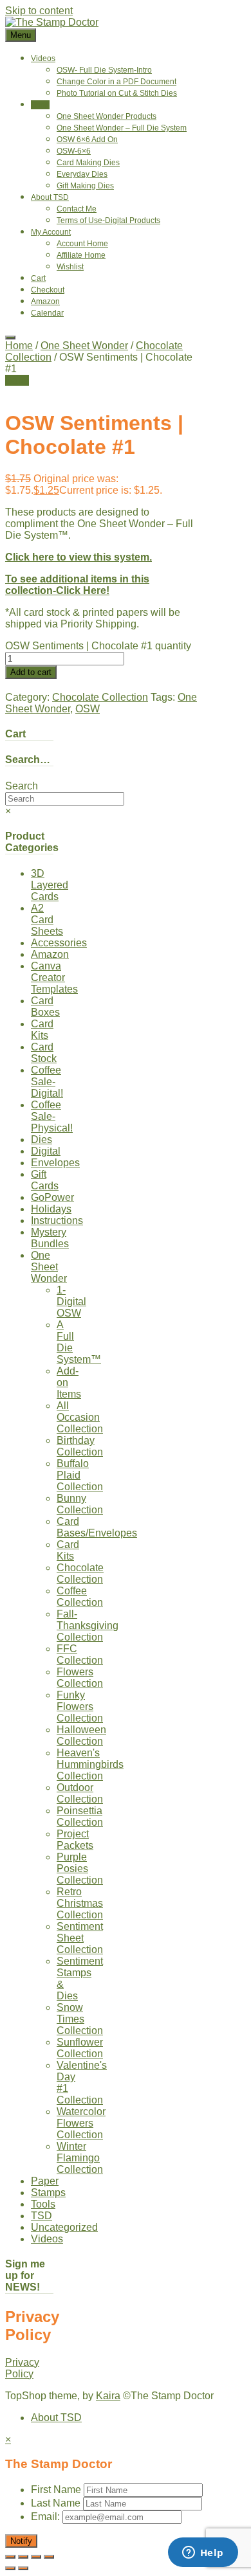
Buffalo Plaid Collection (80, 1475)
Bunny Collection (80, 1504)
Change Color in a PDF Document (116, 82)
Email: (47, 2517)
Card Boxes (45, 1006)
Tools (43, 2204)
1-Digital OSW (71, 1302)
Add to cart (31, 672)
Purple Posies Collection (80, 1869)
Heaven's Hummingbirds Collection (90, 1764)
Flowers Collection (80, 1678)
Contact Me (77, 209)
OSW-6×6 (74, 151)
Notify (21, 2541)
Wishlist (70, 267)
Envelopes (55, 1163)
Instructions (57, 1220)
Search (22, 786)
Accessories (59, 943)
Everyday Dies (82, 174)
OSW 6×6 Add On (87, 140)
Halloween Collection (81, 1735)
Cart (38, 278)
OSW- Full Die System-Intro (104, 70)
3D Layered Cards (50, 885)
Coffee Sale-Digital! (47, 1082)
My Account (51, 232)
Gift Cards (45, 1180)
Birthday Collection (80, 1446)
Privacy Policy (22, 2368)
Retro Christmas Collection (80, 1903)
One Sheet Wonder (84, 346)
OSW (88, 709)
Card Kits (42, 1030)
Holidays (51, 1209)
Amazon (45, 302)
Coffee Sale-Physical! (52, 1116)
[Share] (36, 2557)
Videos (43, 59)
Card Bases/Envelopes (97, 1527)
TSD (42, 2216)
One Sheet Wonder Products (107, 116)
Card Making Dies (88, 163)
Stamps (48, 2193)
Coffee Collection (80, 1597)
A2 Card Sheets (47, 920)
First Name (56, 2490)
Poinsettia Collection (80, 1816)
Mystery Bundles (50, 1238)
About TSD (50, 197)
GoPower (52, 1197)
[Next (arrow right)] (23, 2568)
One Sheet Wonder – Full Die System (122, 128)
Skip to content (39, 11)
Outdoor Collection (80, 1793)
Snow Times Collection (80, 2019)
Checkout (48, 290)
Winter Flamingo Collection (80, 2158)
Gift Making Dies (85, 186)
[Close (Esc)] (49, 2557)
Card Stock (44, 1053)
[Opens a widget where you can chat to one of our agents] (203, 2553)
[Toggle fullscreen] (23, 2557)
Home (19, 346)
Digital (46, 1151)
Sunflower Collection (80, 2048)
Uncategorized (64, 2227)
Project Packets (75, 1840)
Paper (45, 2181)
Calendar (47, 313)
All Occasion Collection (80, 1417)
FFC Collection (80, 1654)
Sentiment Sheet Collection (80, 1938)
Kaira (108, 2396)
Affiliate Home (81, 255)
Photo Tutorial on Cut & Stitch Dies (117, 93)
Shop (40, 105)
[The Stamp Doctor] (52, 22)
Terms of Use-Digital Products (108, 221)
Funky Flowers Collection (80, 1707)
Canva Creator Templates (54, 977)
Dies (42, 1139)
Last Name (56, 2503)
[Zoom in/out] (10, 2557)
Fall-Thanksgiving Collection (88, 1626)
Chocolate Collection (100, 697)
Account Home (82, 244)
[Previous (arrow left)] (10, 2568)
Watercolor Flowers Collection (81, 2123)
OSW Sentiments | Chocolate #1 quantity (98, 646)
